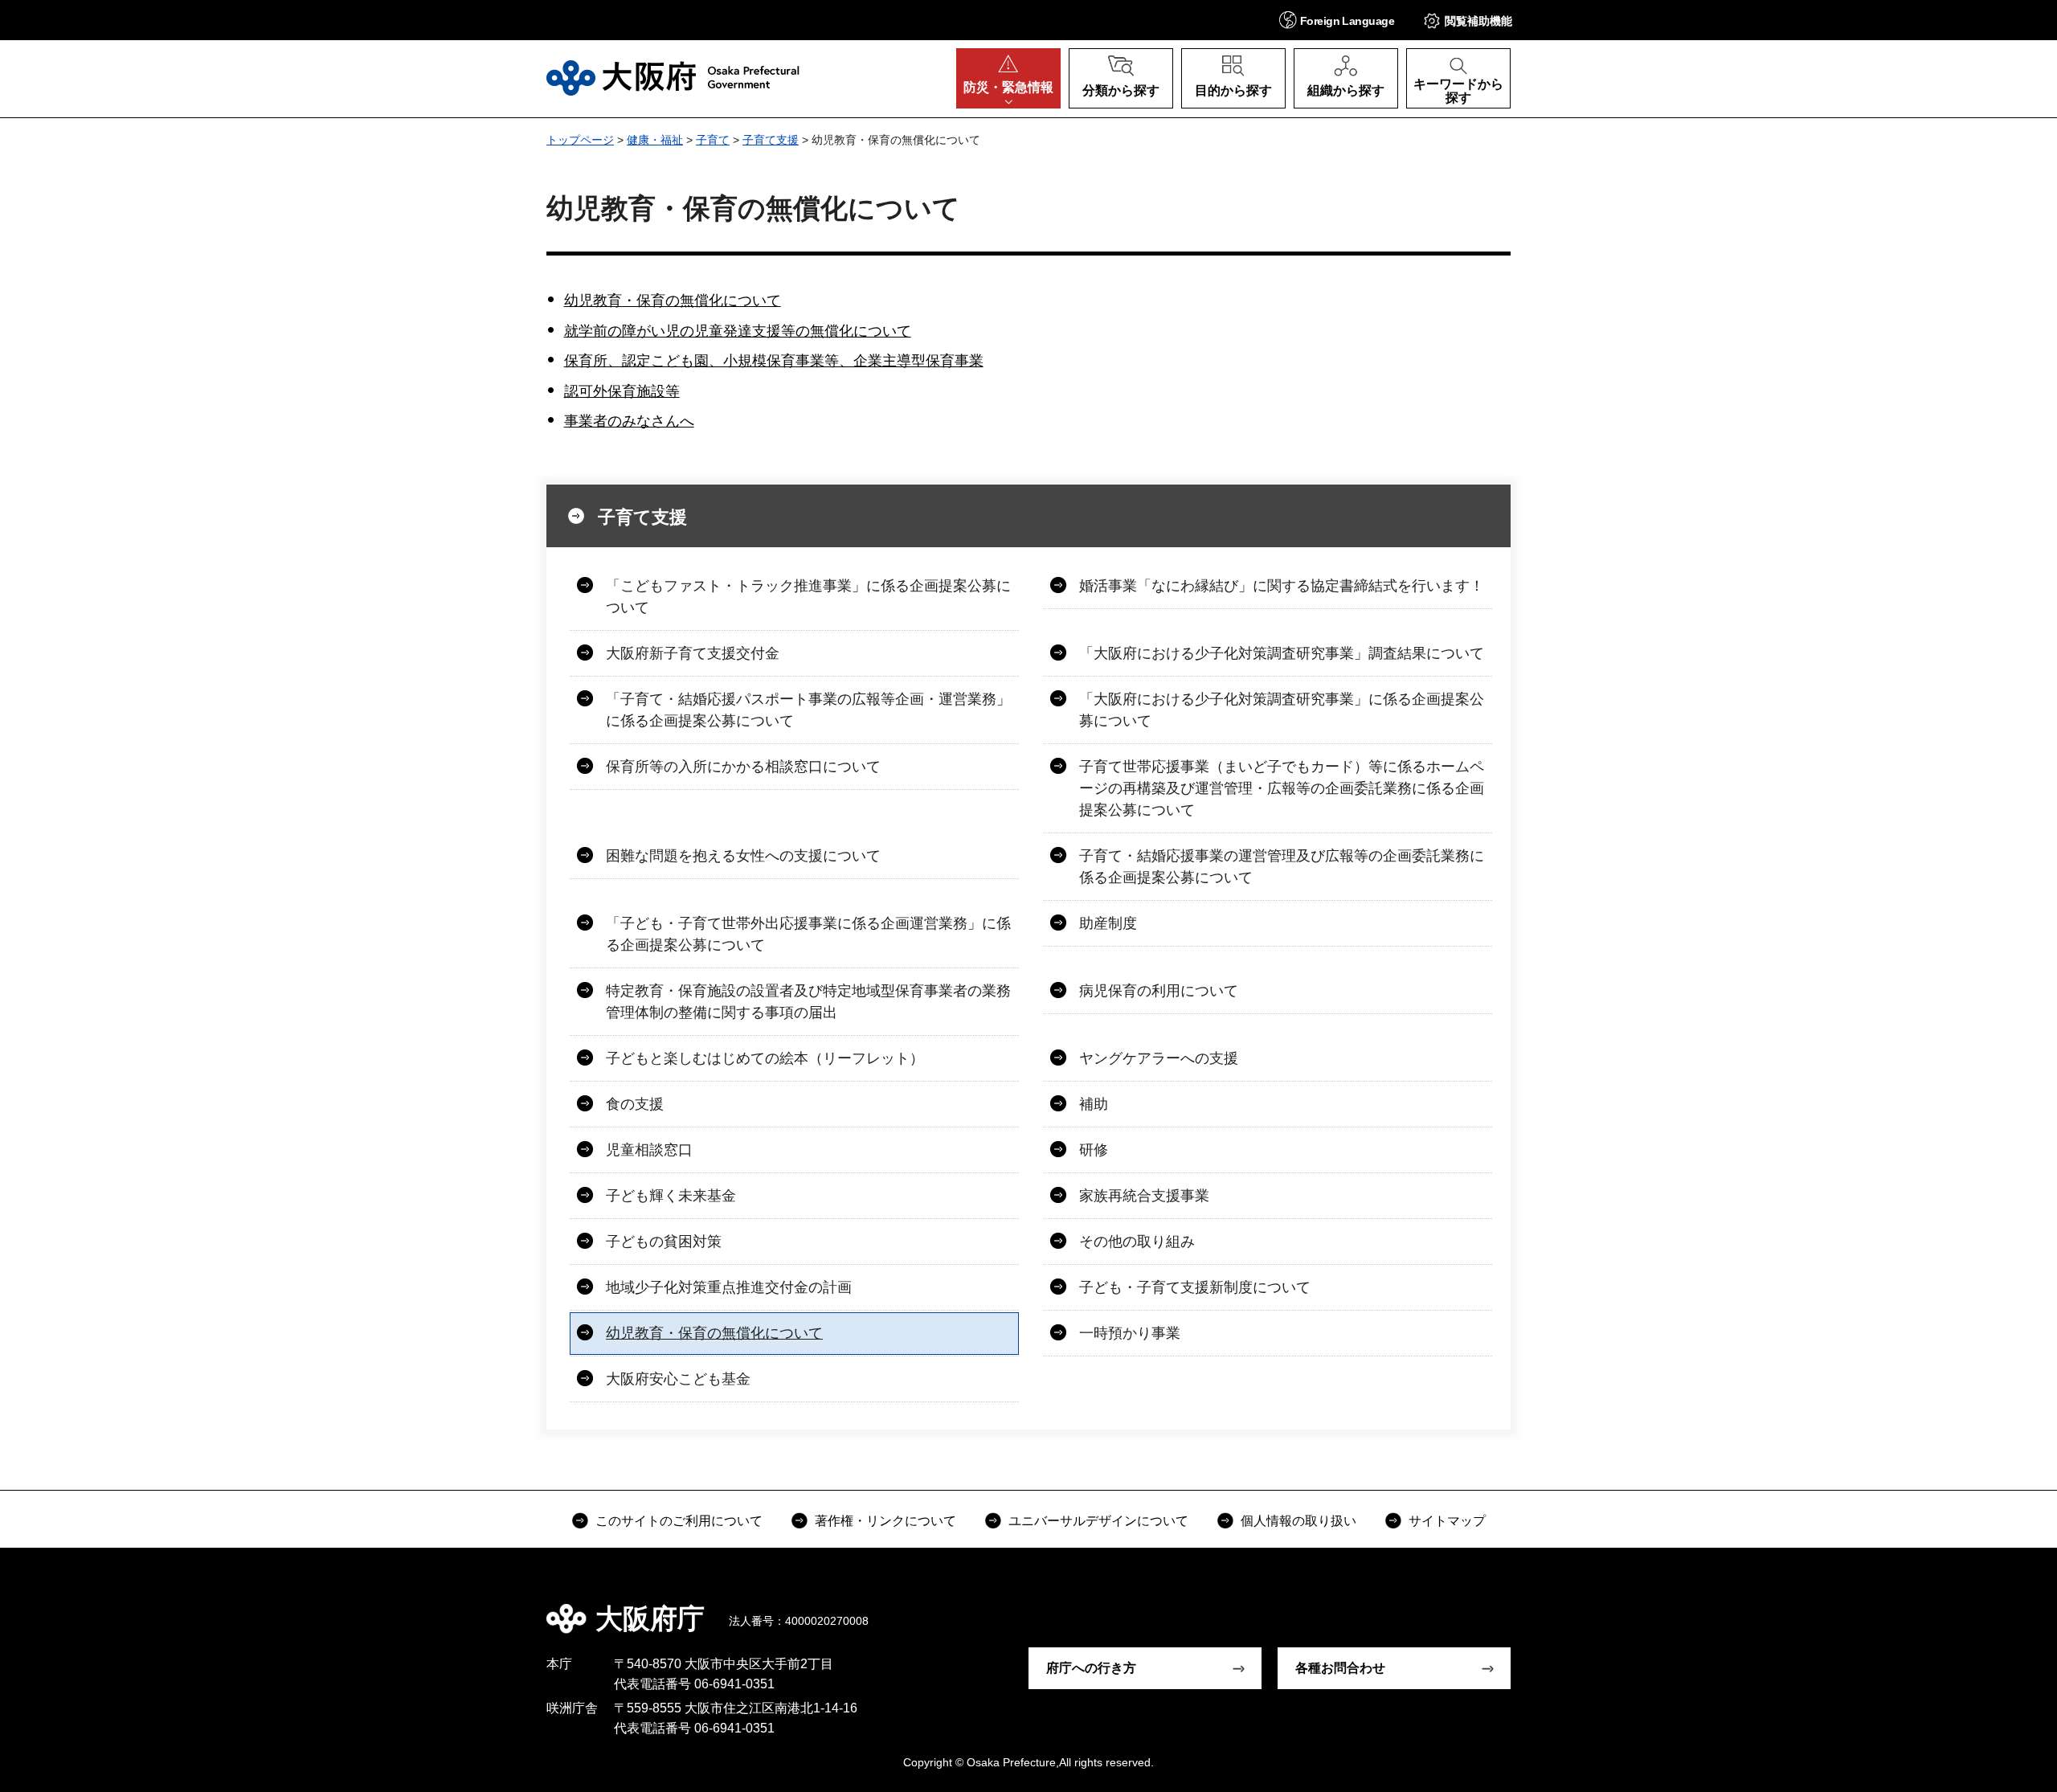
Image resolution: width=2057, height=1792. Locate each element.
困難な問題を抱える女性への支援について (743, 856)
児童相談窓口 (649, 1150)
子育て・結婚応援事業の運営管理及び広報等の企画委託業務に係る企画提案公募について (1282, 867)
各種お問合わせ (1340, 1668)
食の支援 (635, 1104)
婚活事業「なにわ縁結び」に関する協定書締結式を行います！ (1282, 586)
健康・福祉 (655, 140)
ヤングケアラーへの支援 (1159, 1058)
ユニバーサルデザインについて (1098, 1521)
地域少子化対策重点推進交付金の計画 (729, 1287)
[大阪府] (673, 78)
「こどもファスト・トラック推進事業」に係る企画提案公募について (808, 597)
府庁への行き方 (1091, 1668)
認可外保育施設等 (622, 391)
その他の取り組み (1137, 1242)
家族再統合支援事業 (1144, 1196)
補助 (1094, 1104)
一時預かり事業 (1130, 1333)
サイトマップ (1447, 1521)
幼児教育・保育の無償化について (673, 301)
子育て (713, 140)
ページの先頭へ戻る (1519, 1607)
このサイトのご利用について (679, 1521)
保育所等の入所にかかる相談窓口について (743, 767)
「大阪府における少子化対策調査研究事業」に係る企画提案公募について (1282, 710)
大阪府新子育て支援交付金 (693, 653)
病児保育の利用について (1159, 991)
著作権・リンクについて (885, 1521)
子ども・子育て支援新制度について (1195, 1287)
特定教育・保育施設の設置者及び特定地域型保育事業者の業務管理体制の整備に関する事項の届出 (808, 1002)
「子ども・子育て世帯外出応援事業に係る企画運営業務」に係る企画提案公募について (808, 934)
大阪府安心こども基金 (678, 1379)
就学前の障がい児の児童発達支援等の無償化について (738, 331)
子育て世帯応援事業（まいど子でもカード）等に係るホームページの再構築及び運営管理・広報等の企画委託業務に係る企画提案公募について (1282, 788)
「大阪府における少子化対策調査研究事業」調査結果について (1282, 653)
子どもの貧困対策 (664, 1242)
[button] (1337, 20)
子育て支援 (771, 140)
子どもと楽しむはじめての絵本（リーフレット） (765, 1058)
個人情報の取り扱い (1298, 1521)
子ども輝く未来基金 (671, 1196)
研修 (1094, 1150)
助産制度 (1108, 923)
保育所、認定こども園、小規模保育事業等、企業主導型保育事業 (774, 361)
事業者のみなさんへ (629, 421)
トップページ (580, 140)
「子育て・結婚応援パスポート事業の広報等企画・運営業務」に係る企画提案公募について (808, 710)
